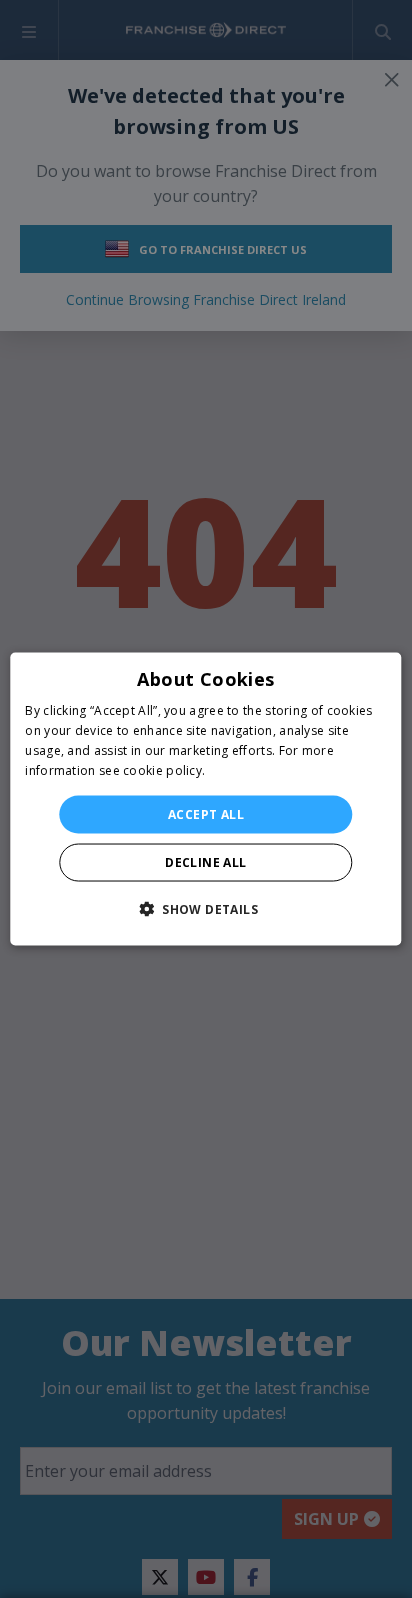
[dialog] (205, 799)
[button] (206, 908)
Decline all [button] (205, 861)
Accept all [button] (206, 813)
